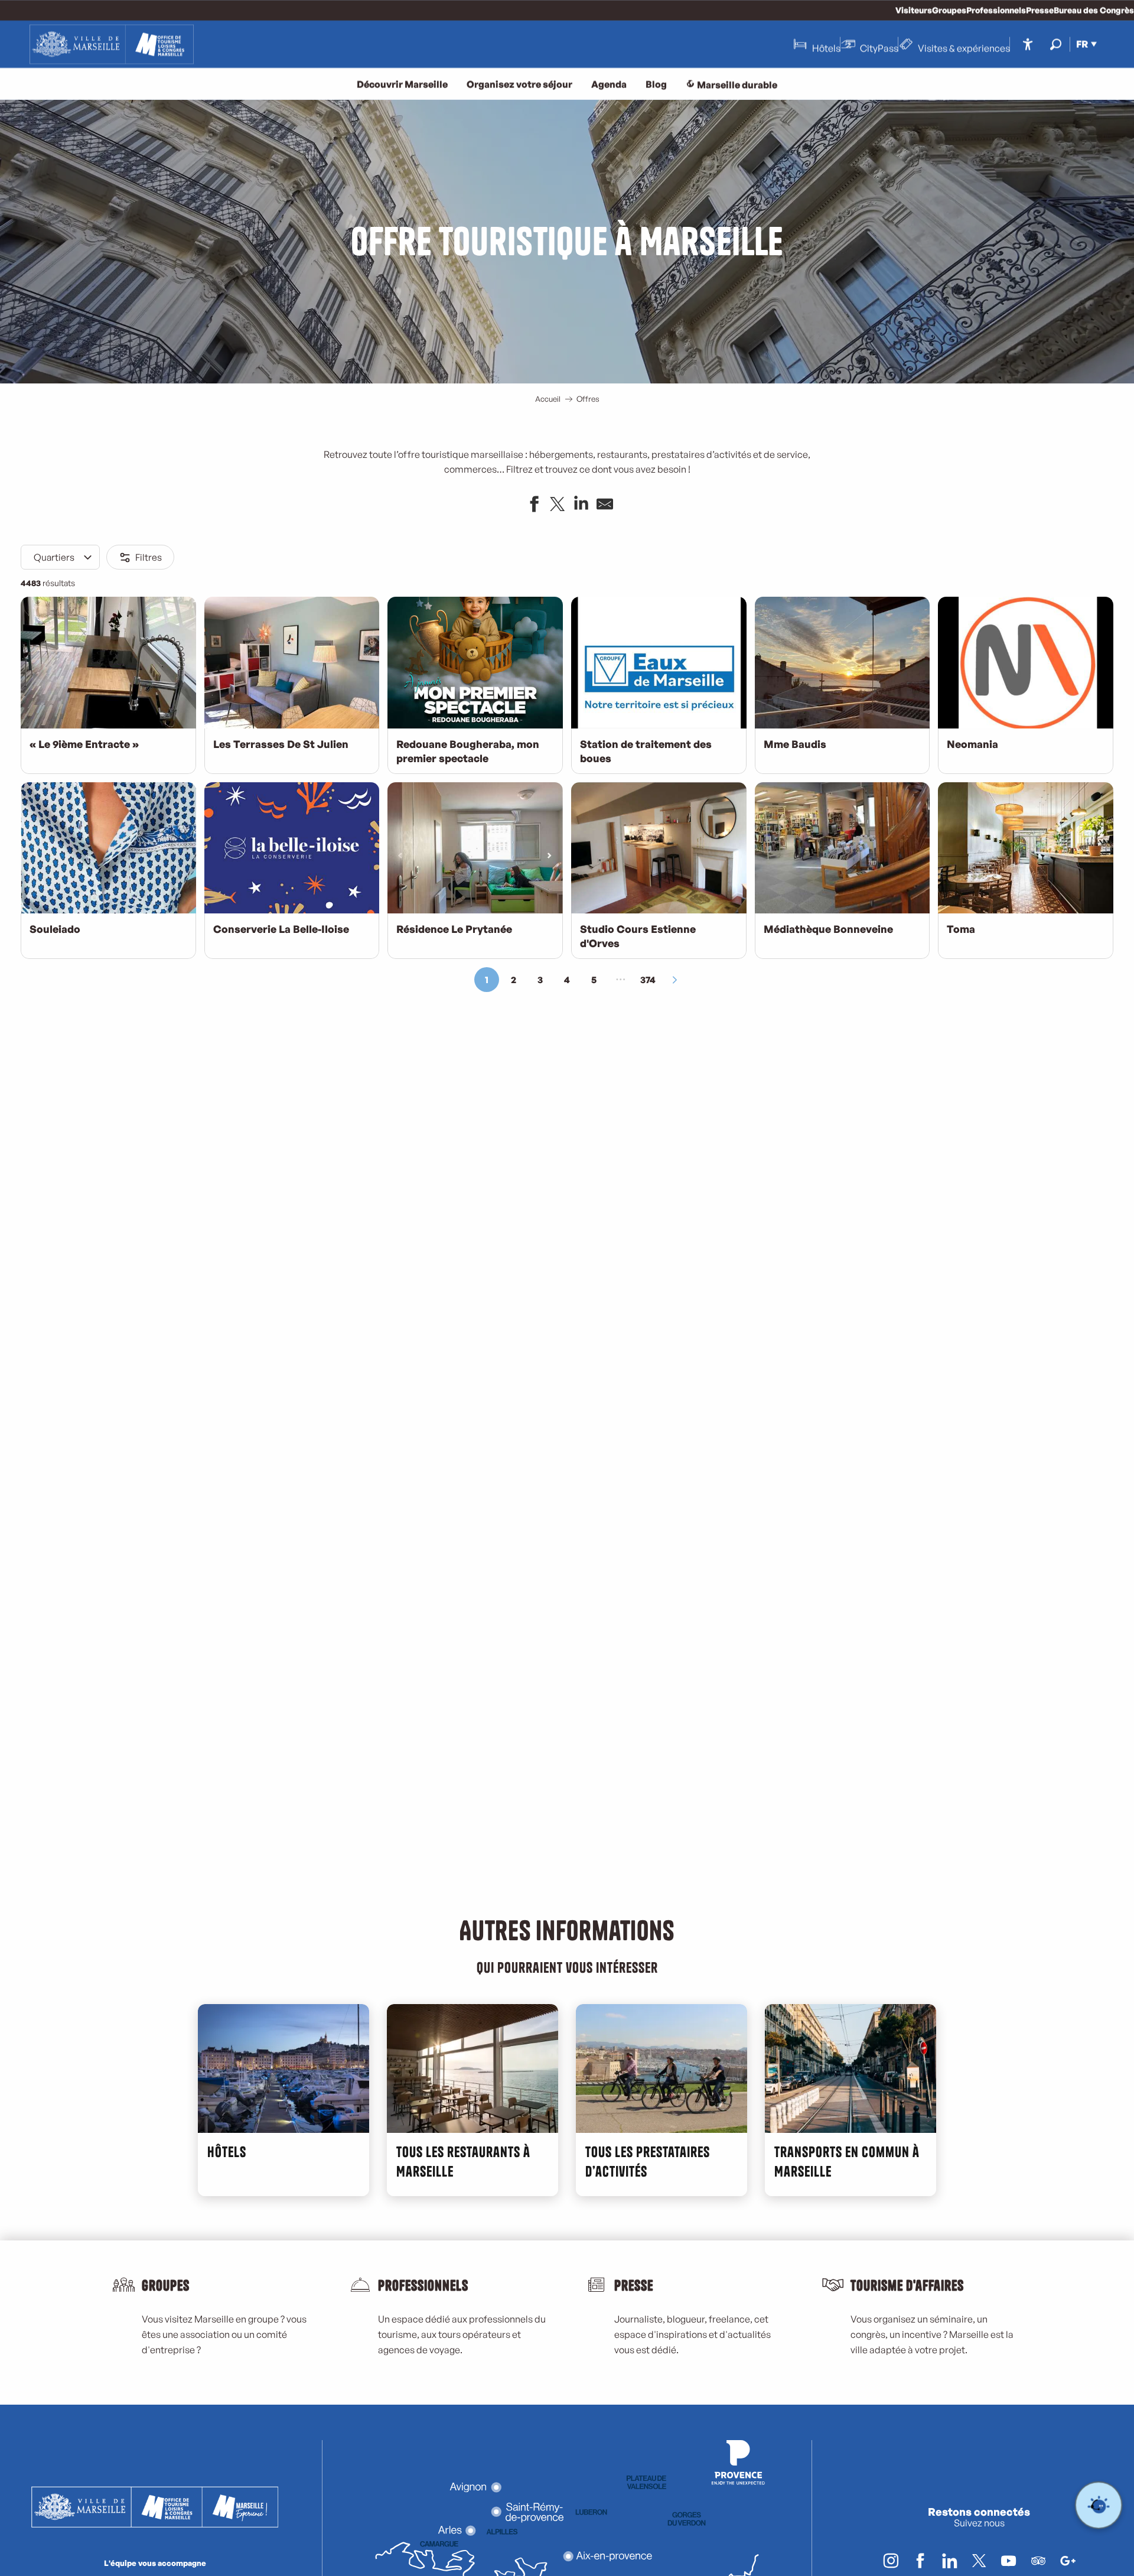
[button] (1056, 44)
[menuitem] (112, 44)
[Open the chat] (1099, 2505)
